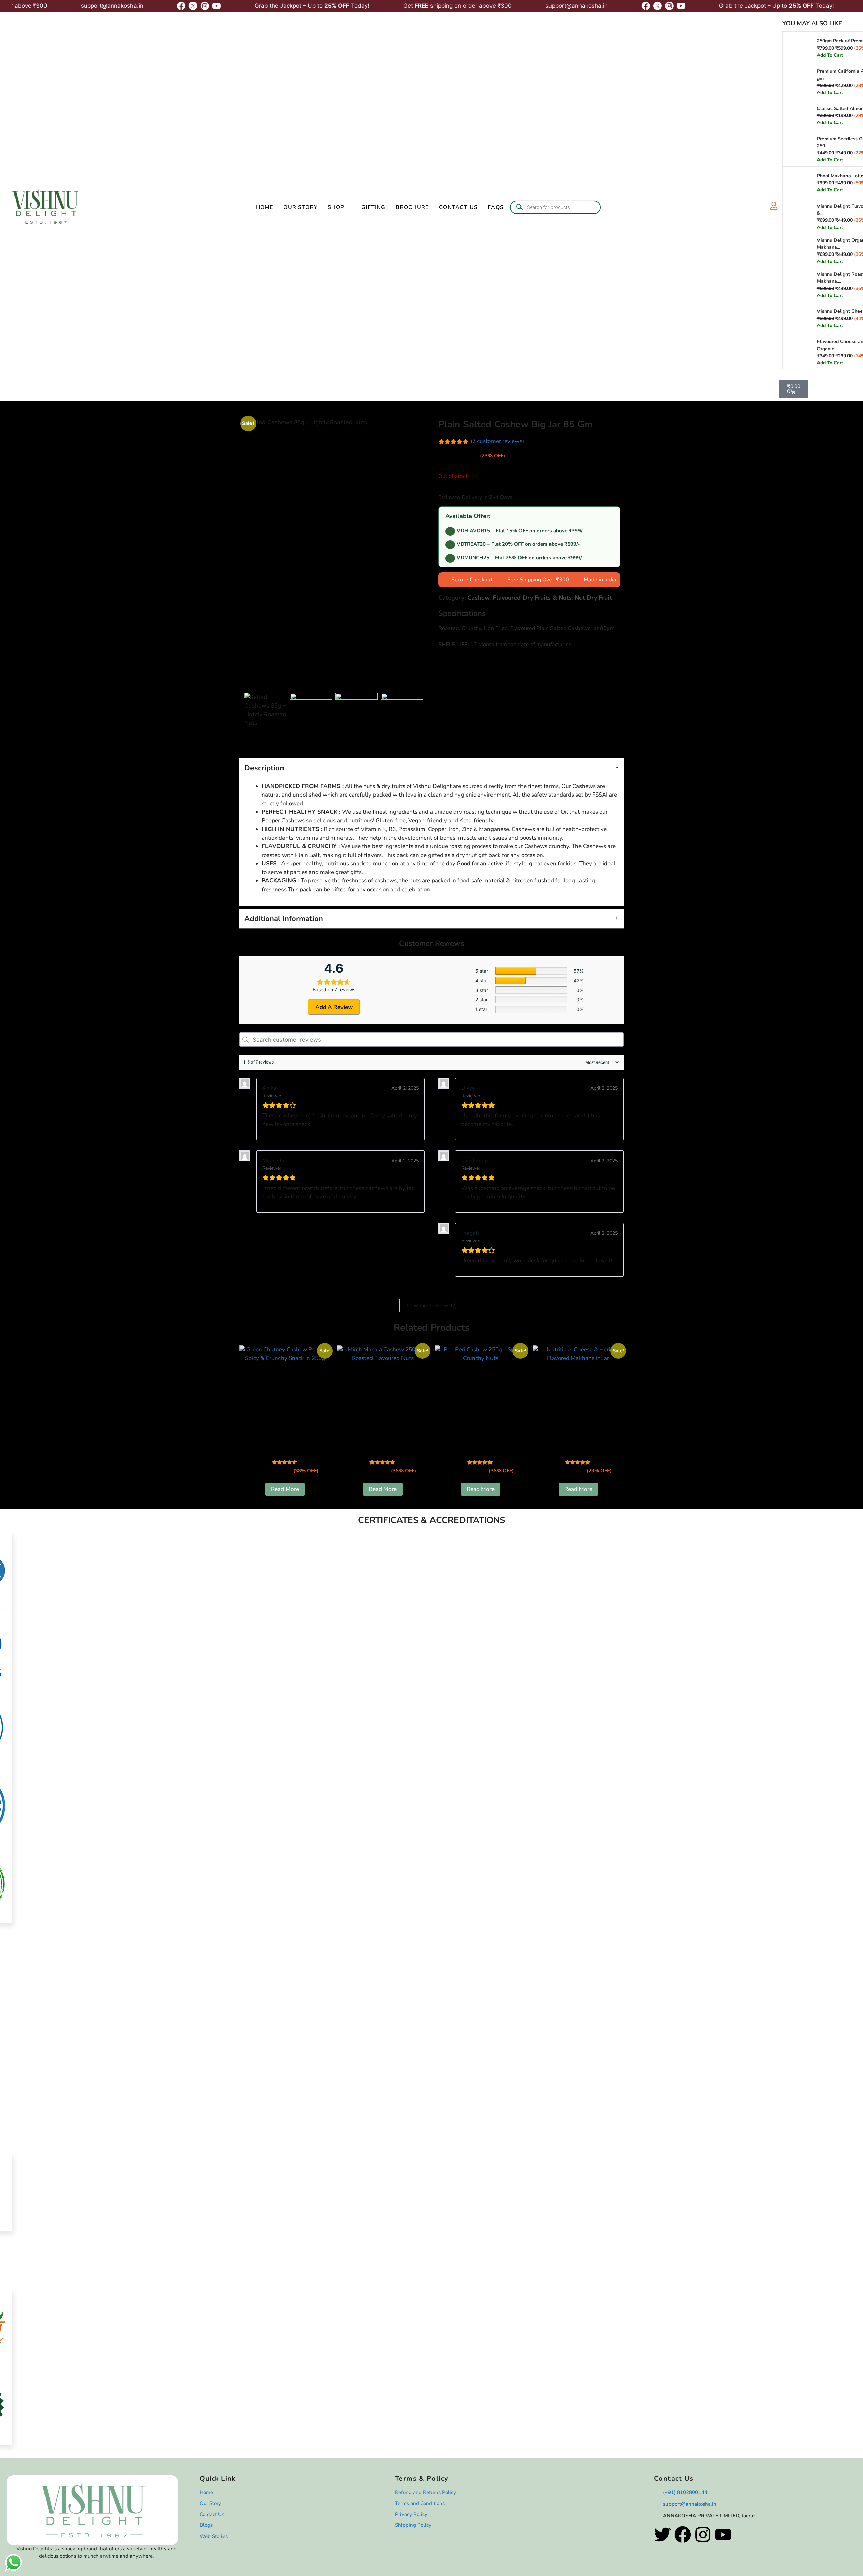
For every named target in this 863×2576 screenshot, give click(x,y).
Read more (285, 1489)
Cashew (478, 598)
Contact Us (458, 207)
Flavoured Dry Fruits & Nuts (532, 598)
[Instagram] (703, 2535)
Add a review (334, 1007)
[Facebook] (683, 2535)
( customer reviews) (497, 441)
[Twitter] (662, 2535)
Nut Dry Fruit (593, 598)
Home (265, 207)
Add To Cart (830, 55)
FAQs (496, 207)
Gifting (373, 207)
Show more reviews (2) (432, 1305)
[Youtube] (723, 2535)
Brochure (412, 207)
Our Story (300, 207)
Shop (336, 207)
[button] (431, 2448)
